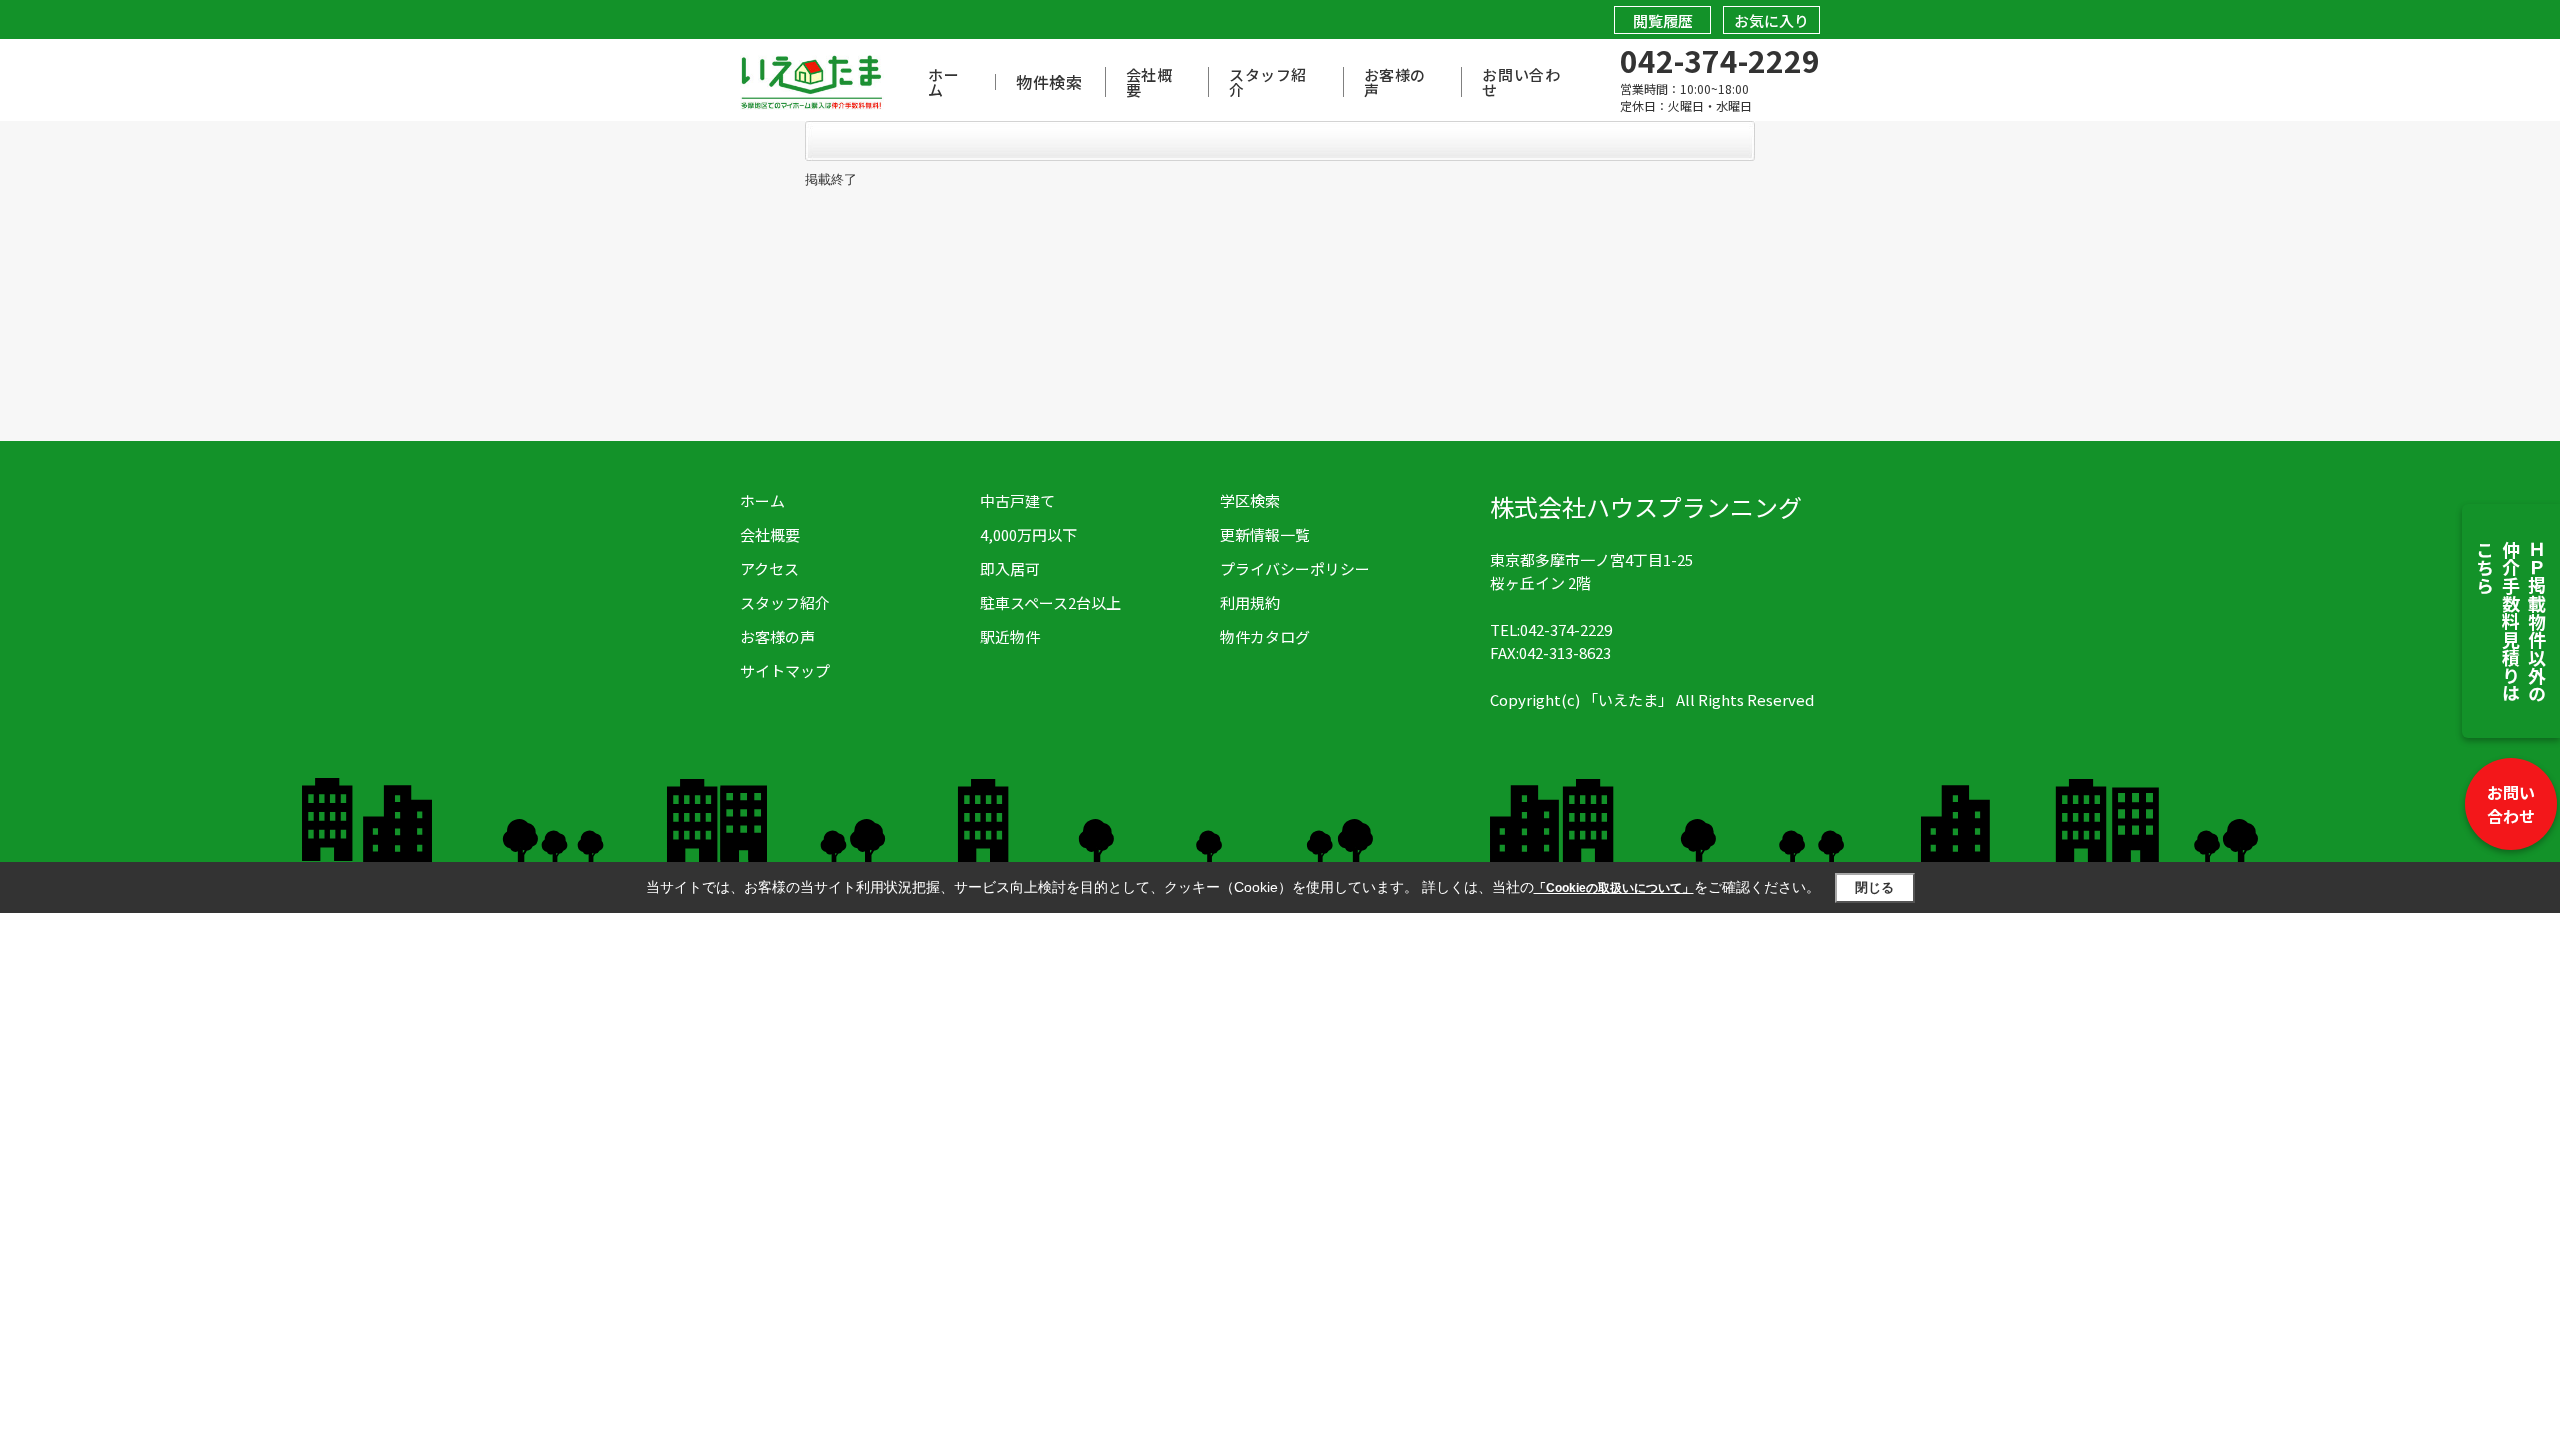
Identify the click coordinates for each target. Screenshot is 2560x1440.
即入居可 (1010, 568)
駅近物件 (1010, 636)
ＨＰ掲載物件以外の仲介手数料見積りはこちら (2511, 621)
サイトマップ (785, 670)
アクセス (769, 568)
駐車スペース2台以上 (1050, 602)
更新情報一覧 (1265, 534)
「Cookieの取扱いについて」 (1614, 888)
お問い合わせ (2511, 804)
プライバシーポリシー (1295, 568)
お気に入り (1771, 20)
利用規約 (1250, 602)
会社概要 (1149, 82)
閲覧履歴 (1663, 20)
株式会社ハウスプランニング (1646, 506)
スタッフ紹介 (1268, 82)
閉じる (1874, 887)
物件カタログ (1265, 636)
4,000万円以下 (1028, 534)
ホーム (943, 82)
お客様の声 (1395, 82)
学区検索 (1250, 500)
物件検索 (1049, 82)
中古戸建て (1017, 500)
